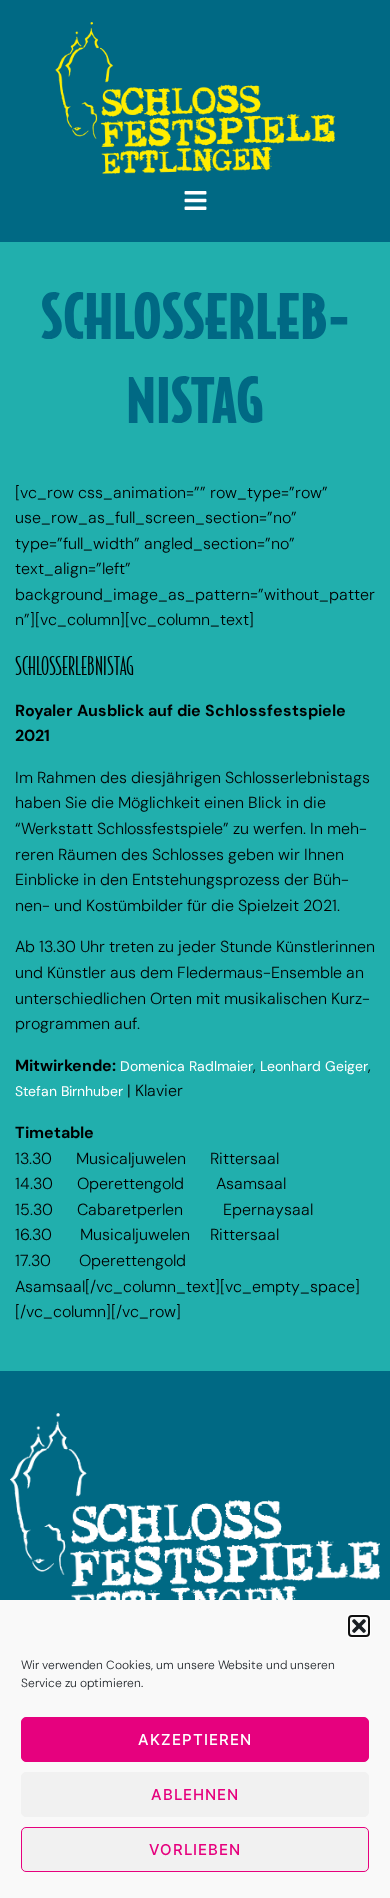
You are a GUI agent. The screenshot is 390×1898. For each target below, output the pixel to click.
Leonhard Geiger (314, 1066)
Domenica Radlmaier (186, 1066)
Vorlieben (195, 1849)
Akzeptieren (195, 1739)
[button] (359, 1626)
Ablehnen (195, 1794)
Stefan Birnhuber (69, 1091)
